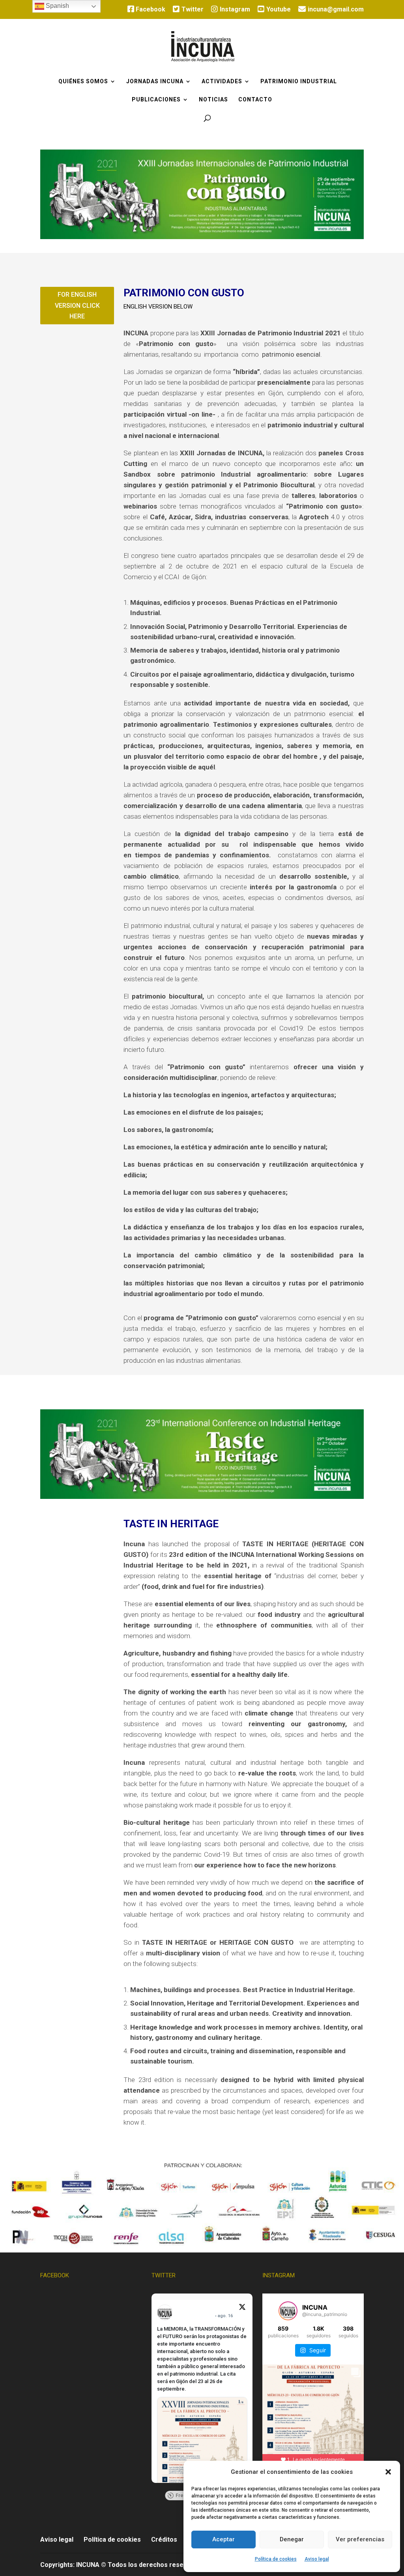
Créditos (164, 2540)
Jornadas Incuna (155, 81)
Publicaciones (156, 100)
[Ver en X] (242, 2308)
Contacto (255, 100)
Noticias (213, 100)
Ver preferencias (360, 2539)
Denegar (292, 2539)
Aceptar (224, 2539)
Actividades (222, 81)
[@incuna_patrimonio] (288, 2311)
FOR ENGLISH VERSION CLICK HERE (77, 305)
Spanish (57, 6)
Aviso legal (317, 2559)
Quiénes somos (83, 81)
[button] (388, 2472)
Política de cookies (276, 2559)
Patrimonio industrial (299, 81)
